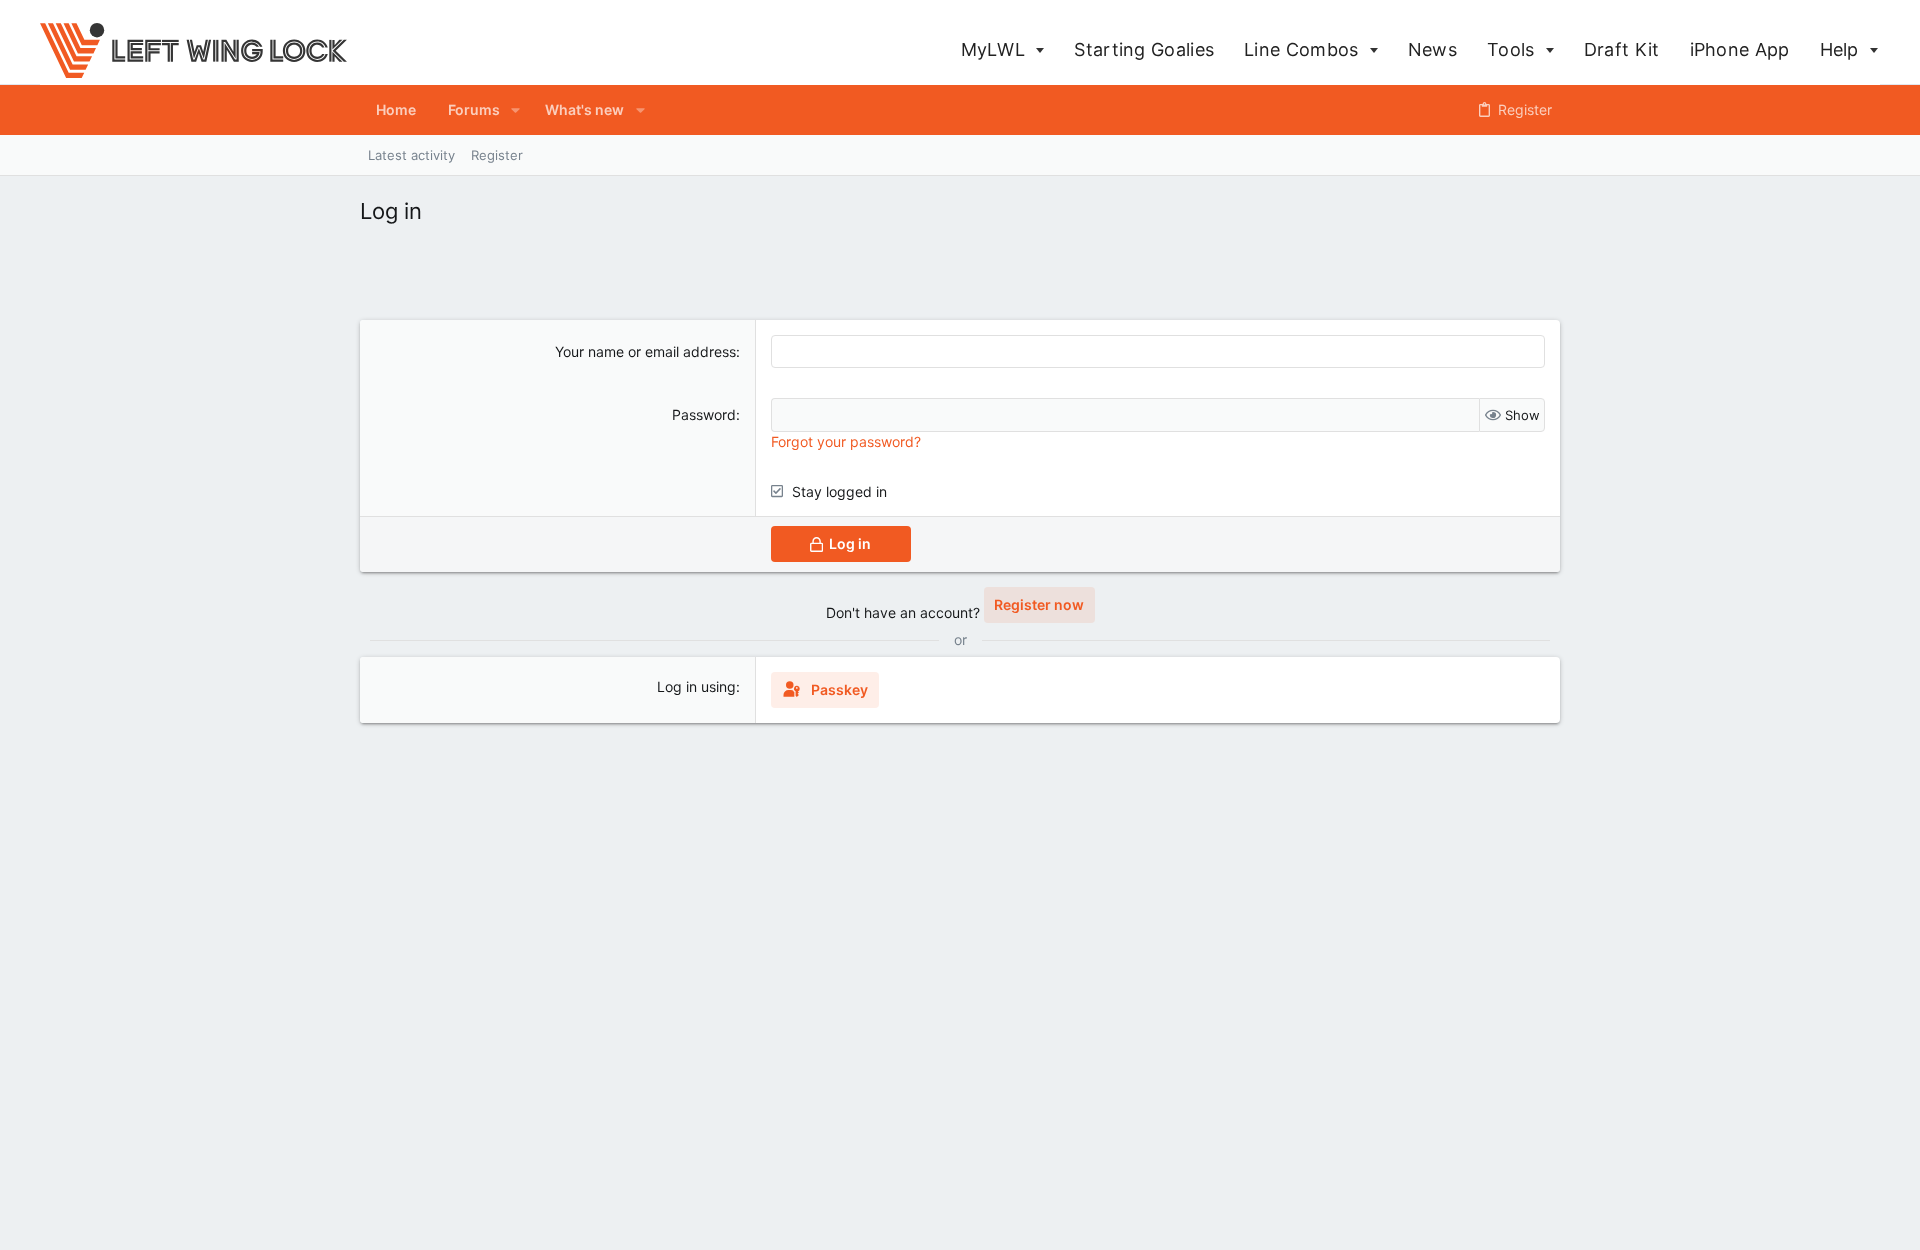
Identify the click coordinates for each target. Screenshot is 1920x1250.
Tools (1513, 49)
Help (1842, 49)
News (1432, 49)
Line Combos (1304, 49)
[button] (515, 110)
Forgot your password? (846, 441)
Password (704, 414)
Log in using (696, 686)
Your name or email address (645, 351)
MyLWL (996, 49)
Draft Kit (1622, 49)
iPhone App (1740, 49)
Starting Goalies (1144, 49)
